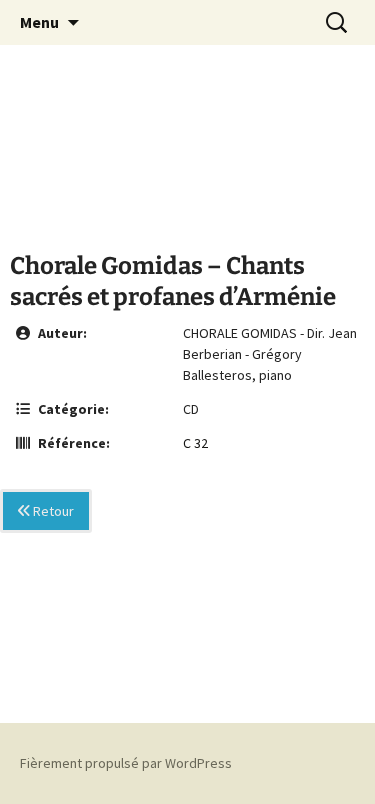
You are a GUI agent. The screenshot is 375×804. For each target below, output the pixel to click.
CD (191, 409)
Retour (52, 511)
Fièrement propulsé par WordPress (126, 763)
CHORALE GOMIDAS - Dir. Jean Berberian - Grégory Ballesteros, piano (270, 354)
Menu (39, 22)
